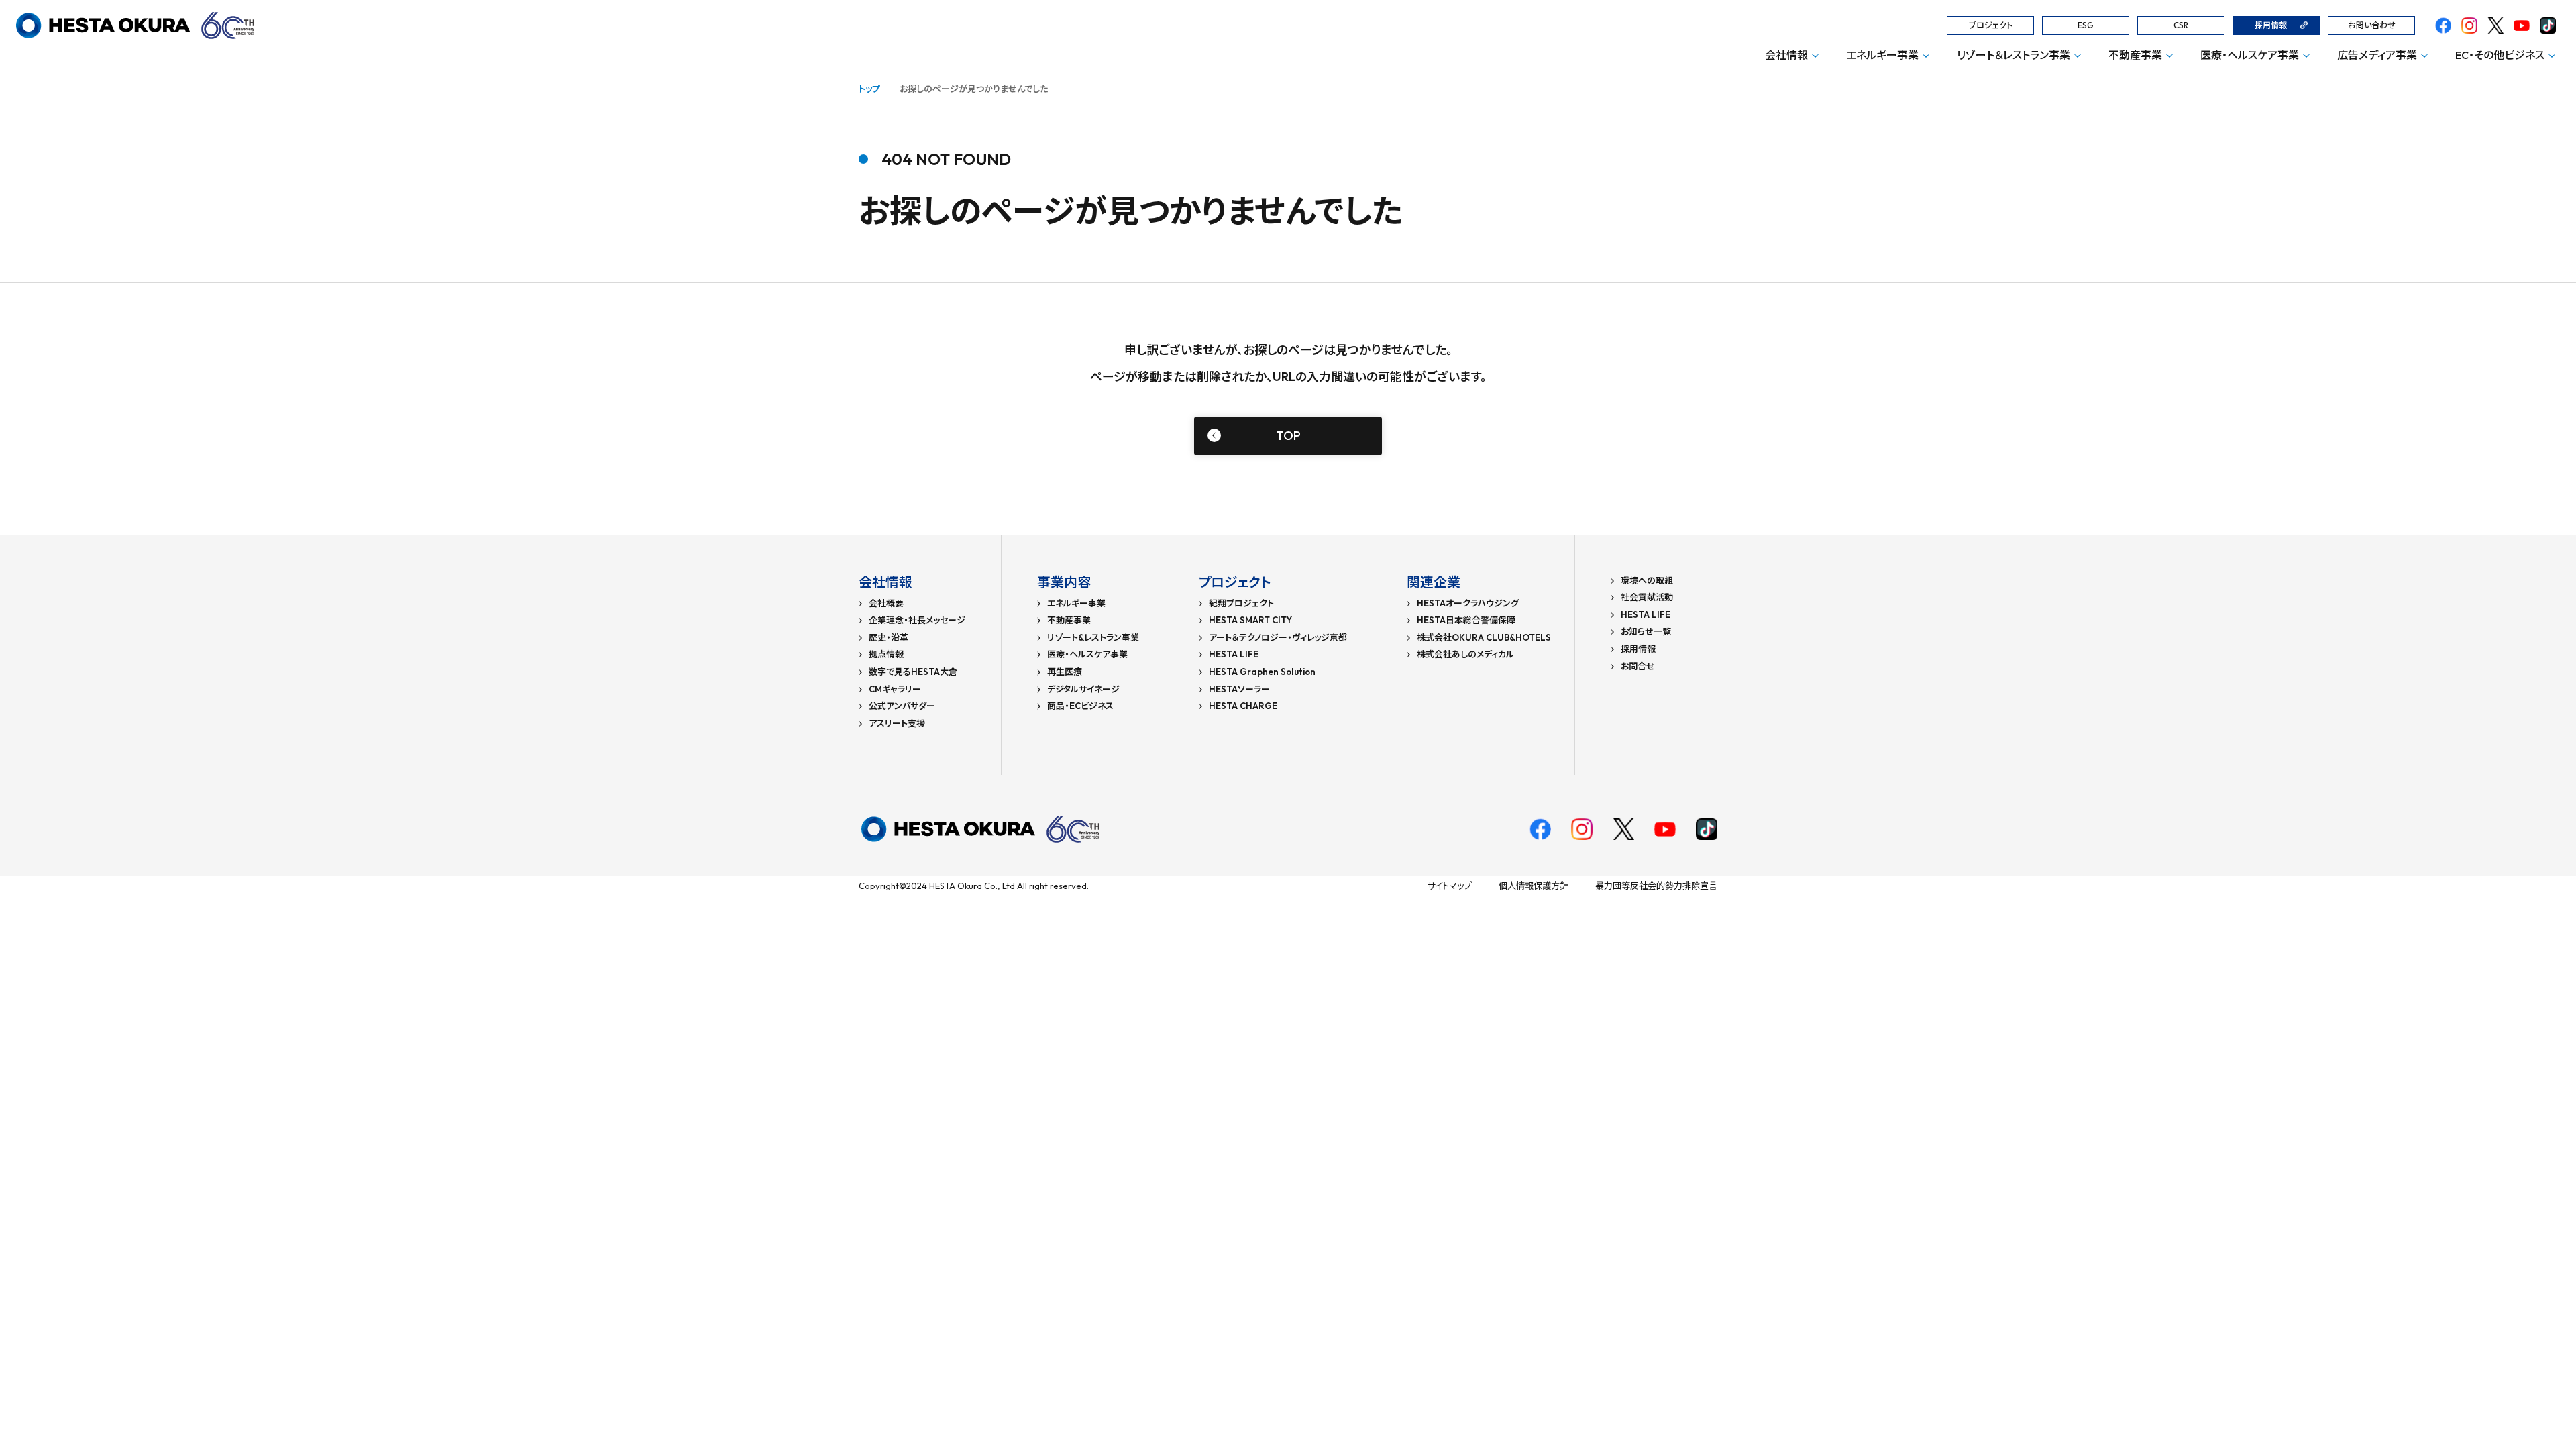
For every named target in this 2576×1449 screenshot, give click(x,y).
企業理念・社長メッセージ (917, 620)
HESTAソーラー (1239, 689)
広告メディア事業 (2377, 55)
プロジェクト (1991, 25)
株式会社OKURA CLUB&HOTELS (1484, 638)
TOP (1288, 436)
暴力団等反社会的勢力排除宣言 (1656, 885)
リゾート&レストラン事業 (1093, 638)
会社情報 (1786, 55)
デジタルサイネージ (1083, 689)
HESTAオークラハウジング (1468, 603)
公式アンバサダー (902, 706)
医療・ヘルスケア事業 (2250, 55)
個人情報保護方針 (1534, 885)
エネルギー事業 (1882, 55)
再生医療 (1065, 672)
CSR (2181, 25)
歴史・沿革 (889, 638)
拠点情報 (886, 654)
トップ (869, 89)
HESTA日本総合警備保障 (1466, 620)
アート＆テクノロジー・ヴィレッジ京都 (1278, 638)
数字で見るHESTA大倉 (913, 672)
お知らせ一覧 (1646, 632)
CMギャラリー (895, 689)
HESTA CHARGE (1243, 706)
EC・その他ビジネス (2500, 55)
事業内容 (1064, 582)
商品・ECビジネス (1080, 706)
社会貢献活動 (1647, 597)
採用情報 (2271, 25)
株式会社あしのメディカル (1465, 654)
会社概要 (886, 603)
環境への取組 (1647, 581)
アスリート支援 (897, 723)
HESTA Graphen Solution (1262, 672)
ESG (2086, 25)
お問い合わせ (2372, 25)
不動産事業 (2135, 55)
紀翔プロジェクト (1241, 603)
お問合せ (1638, 666)
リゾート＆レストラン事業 (2014, 55)
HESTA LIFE (1234, 654)
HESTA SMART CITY (1250, 620)
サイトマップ (1449, 885)
